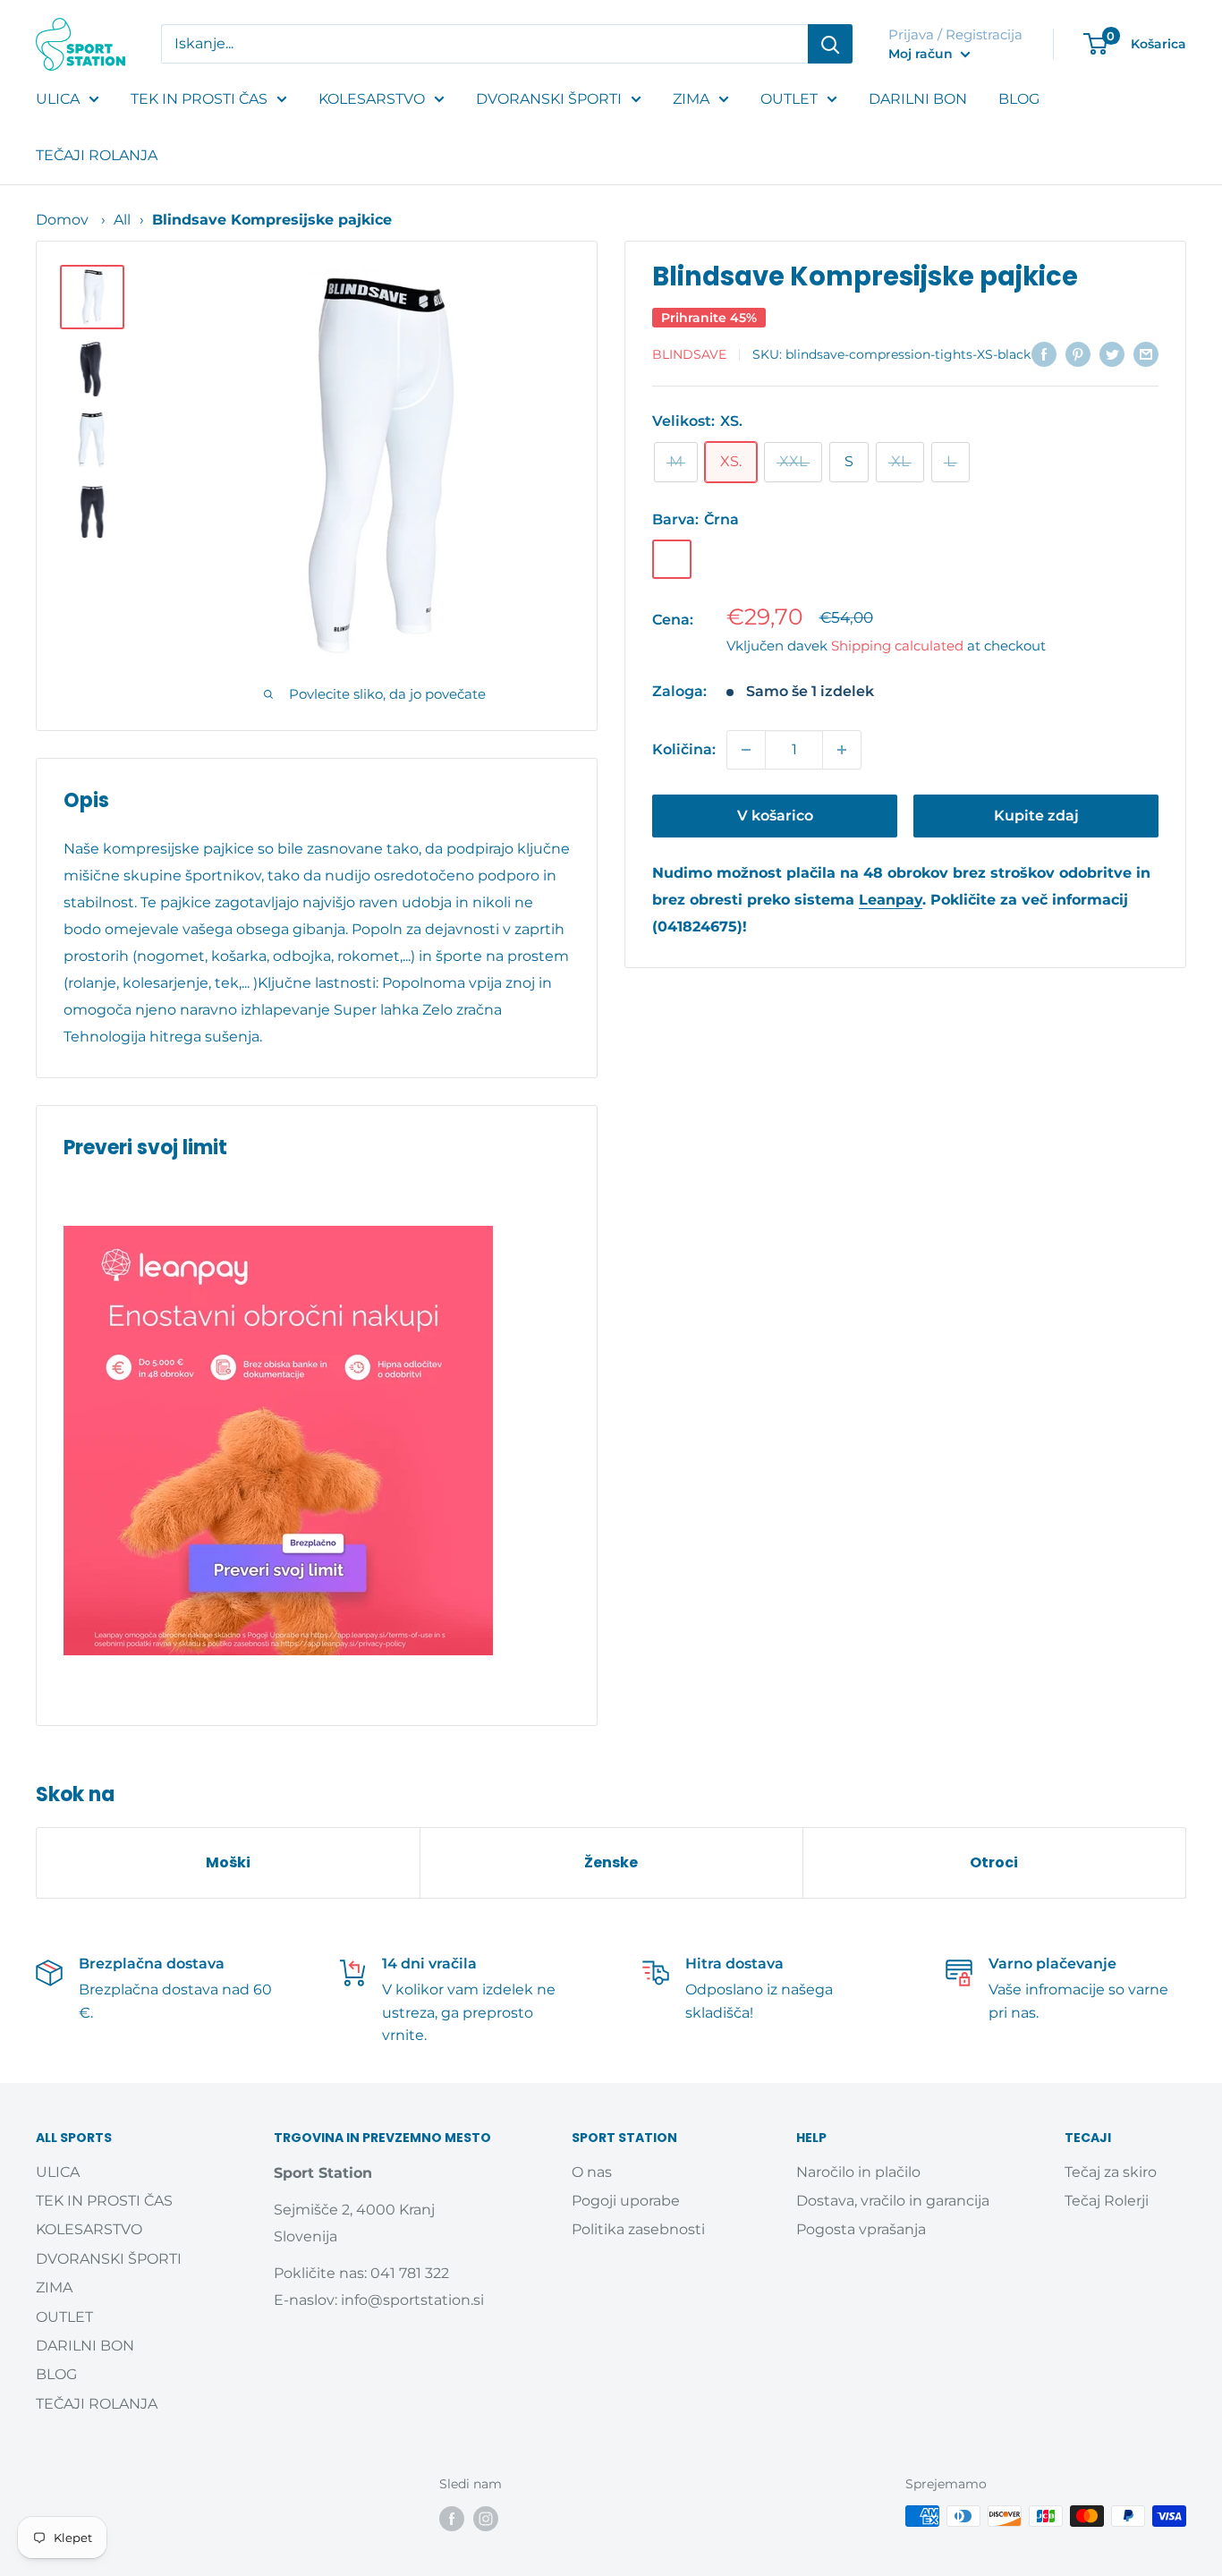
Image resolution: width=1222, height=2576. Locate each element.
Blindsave (689, 355)
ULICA (58, 99)
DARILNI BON (918, 99)
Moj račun (922, 54)
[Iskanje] (830, 44)
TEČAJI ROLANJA (97, 155)
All (122, 220)
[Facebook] (452, 2518)
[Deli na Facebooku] (1044, 353)
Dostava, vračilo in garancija (893, 2201)
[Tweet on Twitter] (1112, 353)
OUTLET (789, 99)
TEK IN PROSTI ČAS (199, 99)
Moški (228, 1862)
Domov (62, 220)
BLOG (1019, 99)
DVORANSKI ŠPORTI (549, 99)
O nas (592, 2172)
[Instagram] (486, 2518)
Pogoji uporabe (626, 2201)
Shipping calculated (897, 646)
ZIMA (691, 99)
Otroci (994, 1862)
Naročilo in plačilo (858, 2172)
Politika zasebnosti (638, 2229)
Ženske (611, 1862)
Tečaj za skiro (1111, 2172)
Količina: (684, 749)
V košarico (775, 816)
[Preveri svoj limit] (317, 1441)
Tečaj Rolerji (1107, 2201)
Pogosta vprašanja (861, 2229)
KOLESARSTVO (372, 99)
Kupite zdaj (1036, 816)
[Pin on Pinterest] (1078, 353)
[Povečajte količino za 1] (842, 750)
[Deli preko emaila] (1146, 353)
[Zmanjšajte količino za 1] (746, 750)
